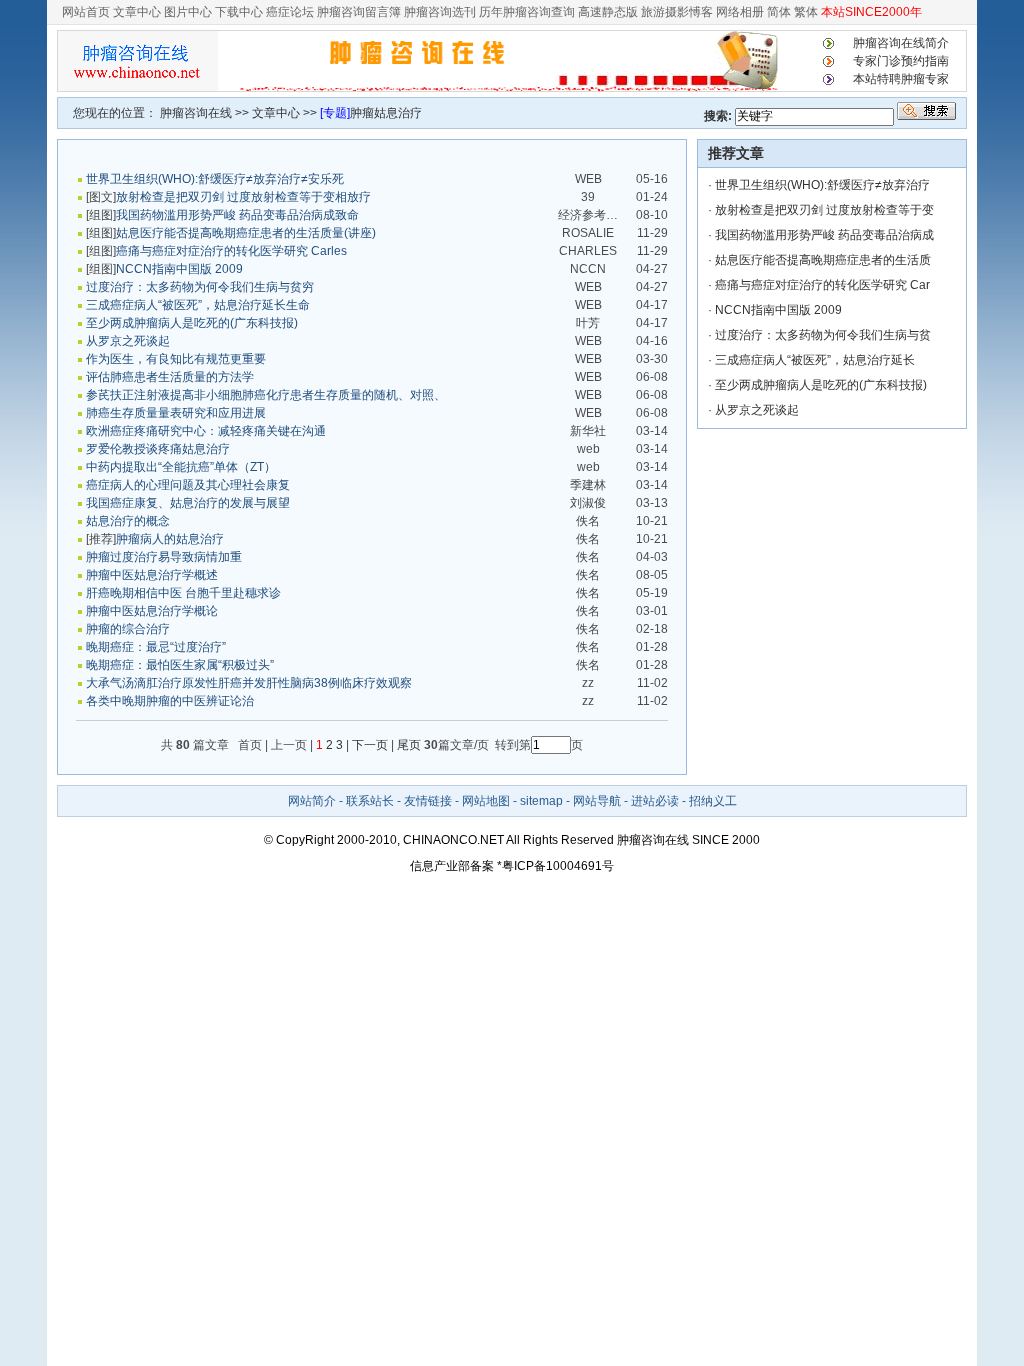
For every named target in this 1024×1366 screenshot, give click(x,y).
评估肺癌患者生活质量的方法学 (170, 377)
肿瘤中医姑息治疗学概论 (152, 611)
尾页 (407, 745)
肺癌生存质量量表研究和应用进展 (176, 413)
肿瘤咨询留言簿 (359, 12)
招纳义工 (713, 801)
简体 (779, 12)
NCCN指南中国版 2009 (179, 269)
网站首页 (86, 12)
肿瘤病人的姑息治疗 (170, 539)
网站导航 (597, 801)
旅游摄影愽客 (677, 12)
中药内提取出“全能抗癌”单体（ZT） (181, 467)
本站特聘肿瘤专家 (901, 79)
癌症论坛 (290, 12)
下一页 (370, 745)
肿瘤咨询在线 (196, 113)
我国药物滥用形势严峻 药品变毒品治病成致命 (237, 215)
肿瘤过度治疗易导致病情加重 (164, 557)
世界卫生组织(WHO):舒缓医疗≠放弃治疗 (822, 185)
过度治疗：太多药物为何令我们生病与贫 (823, 335)
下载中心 (239, 12)
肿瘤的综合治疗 (128, 629)
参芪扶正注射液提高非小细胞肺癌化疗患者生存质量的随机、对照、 (266, 395)
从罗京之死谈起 (128, 341)
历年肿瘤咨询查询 (527, 12)
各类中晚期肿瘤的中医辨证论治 (170, 701)
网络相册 (740, 12)
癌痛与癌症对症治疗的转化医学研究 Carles (231, 251)
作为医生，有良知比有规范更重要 (176, 359)
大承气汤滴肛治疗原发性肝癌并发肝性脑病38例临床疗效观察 (249, 683)
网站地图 (486, 801)
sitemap (541, 801)
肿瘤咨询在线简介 (901, 43)
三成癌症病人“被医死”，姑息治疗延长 (815, 360)
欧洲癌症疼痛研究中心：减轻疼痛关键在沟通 (206, 431)
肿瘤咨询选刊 (440, 12)
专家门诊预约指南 (901, 61)
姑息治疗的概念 (128, 521)
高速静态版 (608, 12)
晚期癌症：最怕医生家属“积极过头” (180, 665)
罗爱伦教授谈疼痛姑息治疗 (158, 449)
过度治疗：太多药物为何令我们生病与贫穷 (200, 287)
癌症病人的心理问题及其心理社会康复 (188, 485)
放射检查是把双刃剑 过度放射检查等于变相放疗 (243, 197)
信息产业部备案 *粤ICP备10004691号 (512, 866)
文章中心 (137, 12)
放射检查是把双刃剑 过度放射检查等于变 (824, 210)
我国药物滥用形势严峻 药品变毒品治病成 (824, 235)
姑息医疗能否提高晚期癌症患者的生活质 (823, 260)
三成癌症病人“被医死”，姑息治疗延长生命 (198, 305)
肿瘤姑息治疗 (386, 113)
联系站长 (370, 801)
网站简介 (312, 801)
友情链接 (428, 801)
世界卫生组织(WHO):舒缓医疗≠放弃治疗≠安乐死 (215, 179)
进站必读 (656, 801)
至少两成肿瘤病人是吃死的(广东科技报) (192, 323)
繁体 (804, 12)
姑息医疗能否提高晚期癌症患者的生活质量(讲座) (246, 233)
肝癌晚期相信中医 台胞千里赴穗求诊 (183, 593)
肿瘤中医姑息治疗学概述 (152, 575)
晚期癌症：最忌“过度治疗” (156, 647)
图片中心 (188, 12)
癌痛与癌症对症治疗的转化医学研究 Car (822, 285)
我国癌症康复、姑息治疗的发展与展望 (188, 503)
